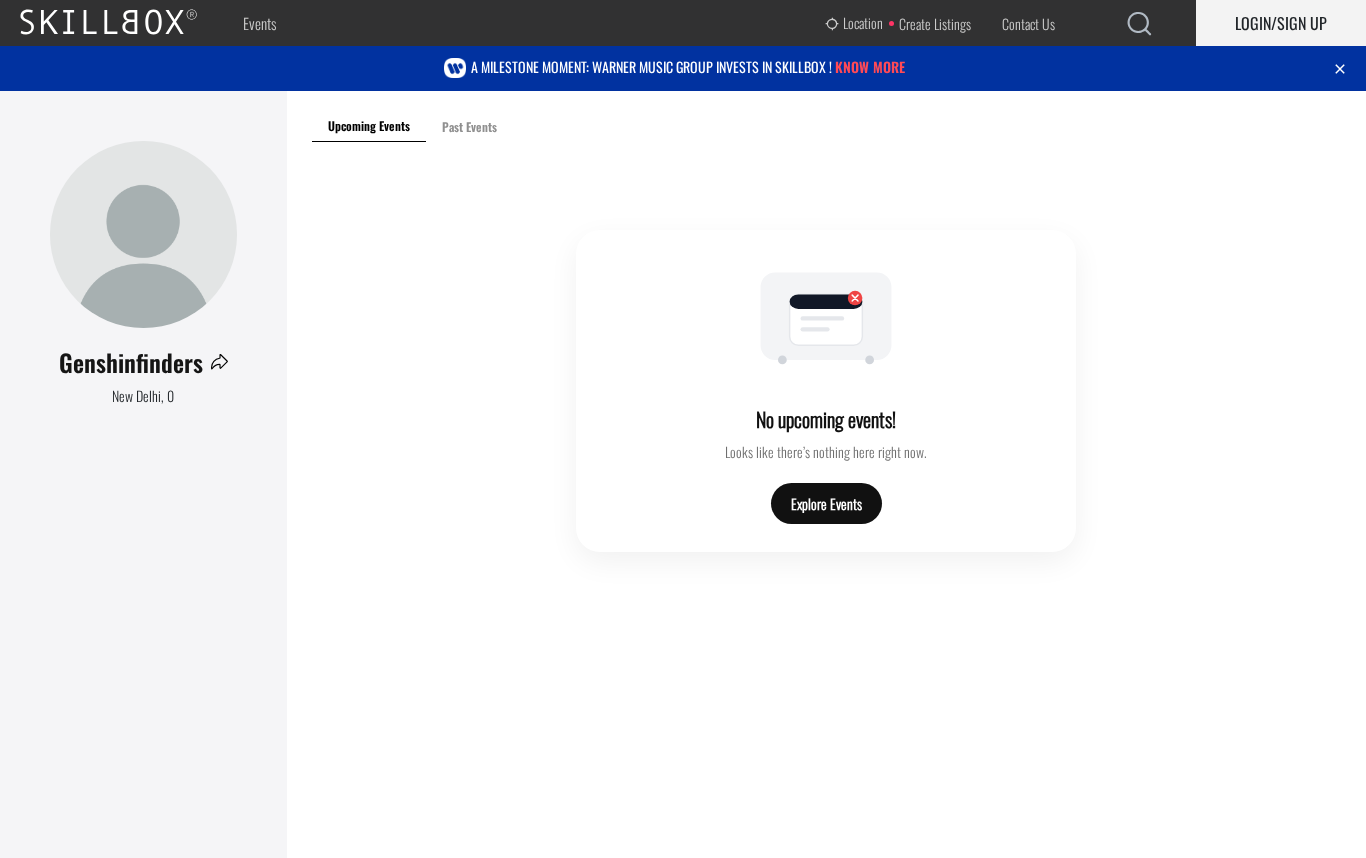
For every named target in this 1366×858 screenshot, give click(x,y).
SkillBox (125, 23)
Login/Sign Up (1281, 23)
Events (259, 23)
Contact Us (1028, 23)
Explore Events (826, 503)
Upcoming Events (369, 125)
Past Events (469, 126)
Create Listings (935, 23)
